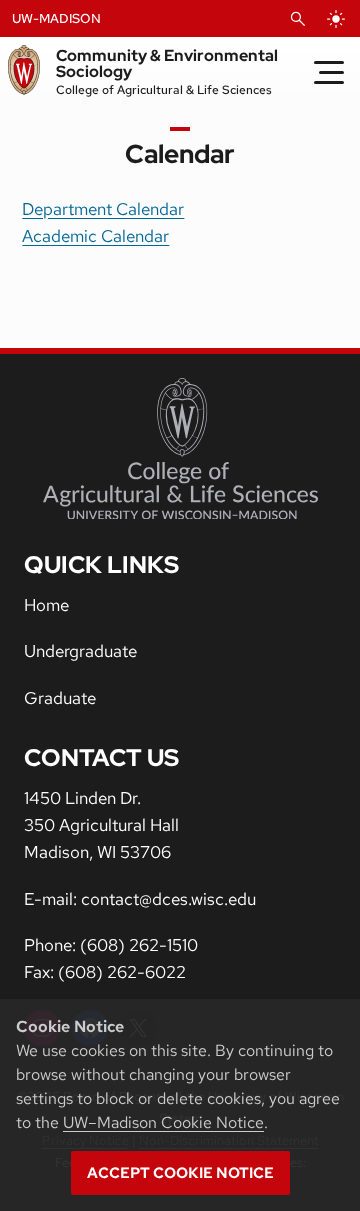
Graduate (60, 698)
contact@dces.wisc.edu (168, 899)
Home (46, 605)
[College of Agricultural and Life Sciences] (180, 449)
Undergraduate (80, 651)
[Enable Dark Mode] (336, 19)
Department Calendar (103, 209)
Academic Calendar (95, 236)
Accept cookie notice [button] (180, 1173)
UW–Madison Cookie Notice (163, 1122)
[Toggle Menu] (329, 72)
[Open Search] (298, 19)
